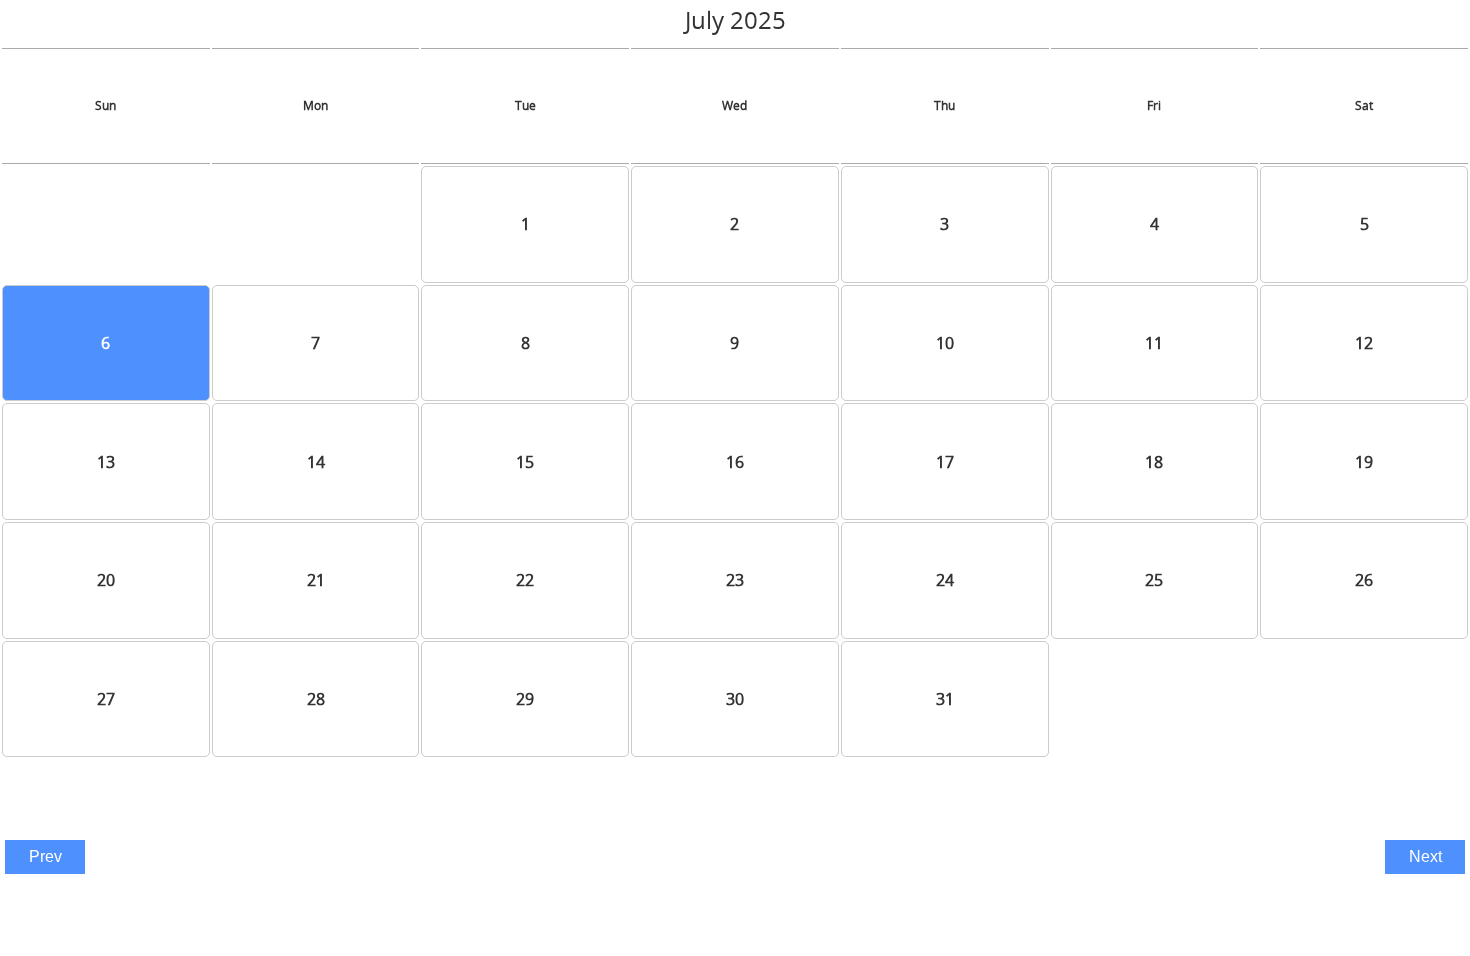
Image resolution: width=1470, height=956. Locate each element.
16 (735, 462)
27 (106, 699)
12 (1364, 343)
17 (945, 462)
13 (106, 462)
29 (525, 699)
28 (316, 699)
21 (316, 580)
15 (525, 462)
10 (945, 343)
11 (1154, 343)
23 (735, 580)
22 (525, 580)
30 (735, 699)
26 (1364, 580)
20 (106, 580)
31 (945, 699)
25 (1154, 580)
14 (316, 462)
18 (1154, 462)
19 (1364, 462)
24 (945, 580)
